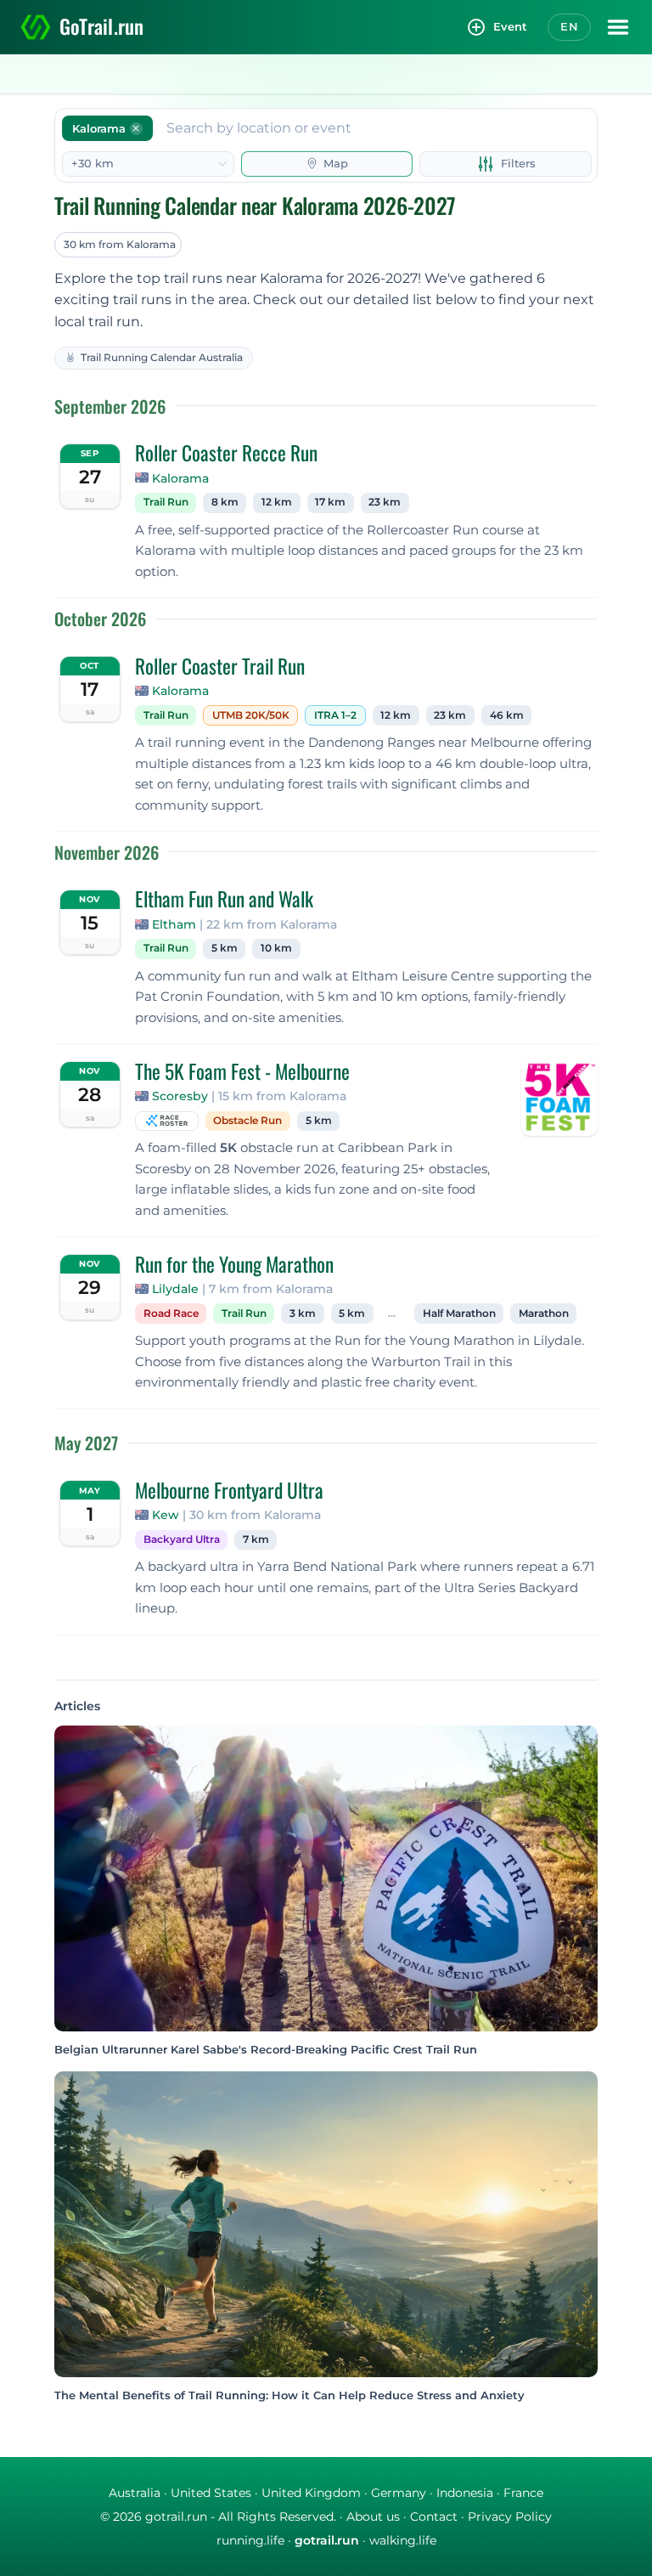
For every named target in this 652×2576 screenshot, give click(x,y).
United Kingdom (311, 2493)
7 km (256, 1539)
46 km (507, 715)
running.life (250, 2540)
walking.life (403, 2540)
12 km (277, 502)
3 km (303, 1313)
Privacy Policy (510, 2517)
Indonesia (465, 2493)
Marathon (544, 1313)
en (569, 26)
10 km (276, 948)
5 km (225, 948)
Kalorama (180, 478)
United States (211, 2493)
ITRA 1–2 (335, 715)
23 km (385, 502)
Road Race (171, 1313)
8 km (225, 502)
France (523, 2493)
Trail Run (166, 502)
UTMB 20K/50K (251, 715)
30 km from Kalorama (120, 244)
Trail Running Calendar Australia (162, 357)
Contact (434, 2517)
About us (373, 2517)
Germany (399, 2493)
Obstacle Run (247, 1121)
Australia (135, 2493)
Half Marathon (459, 1313)
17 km (330, 502)
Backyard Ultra (182, 1539)
